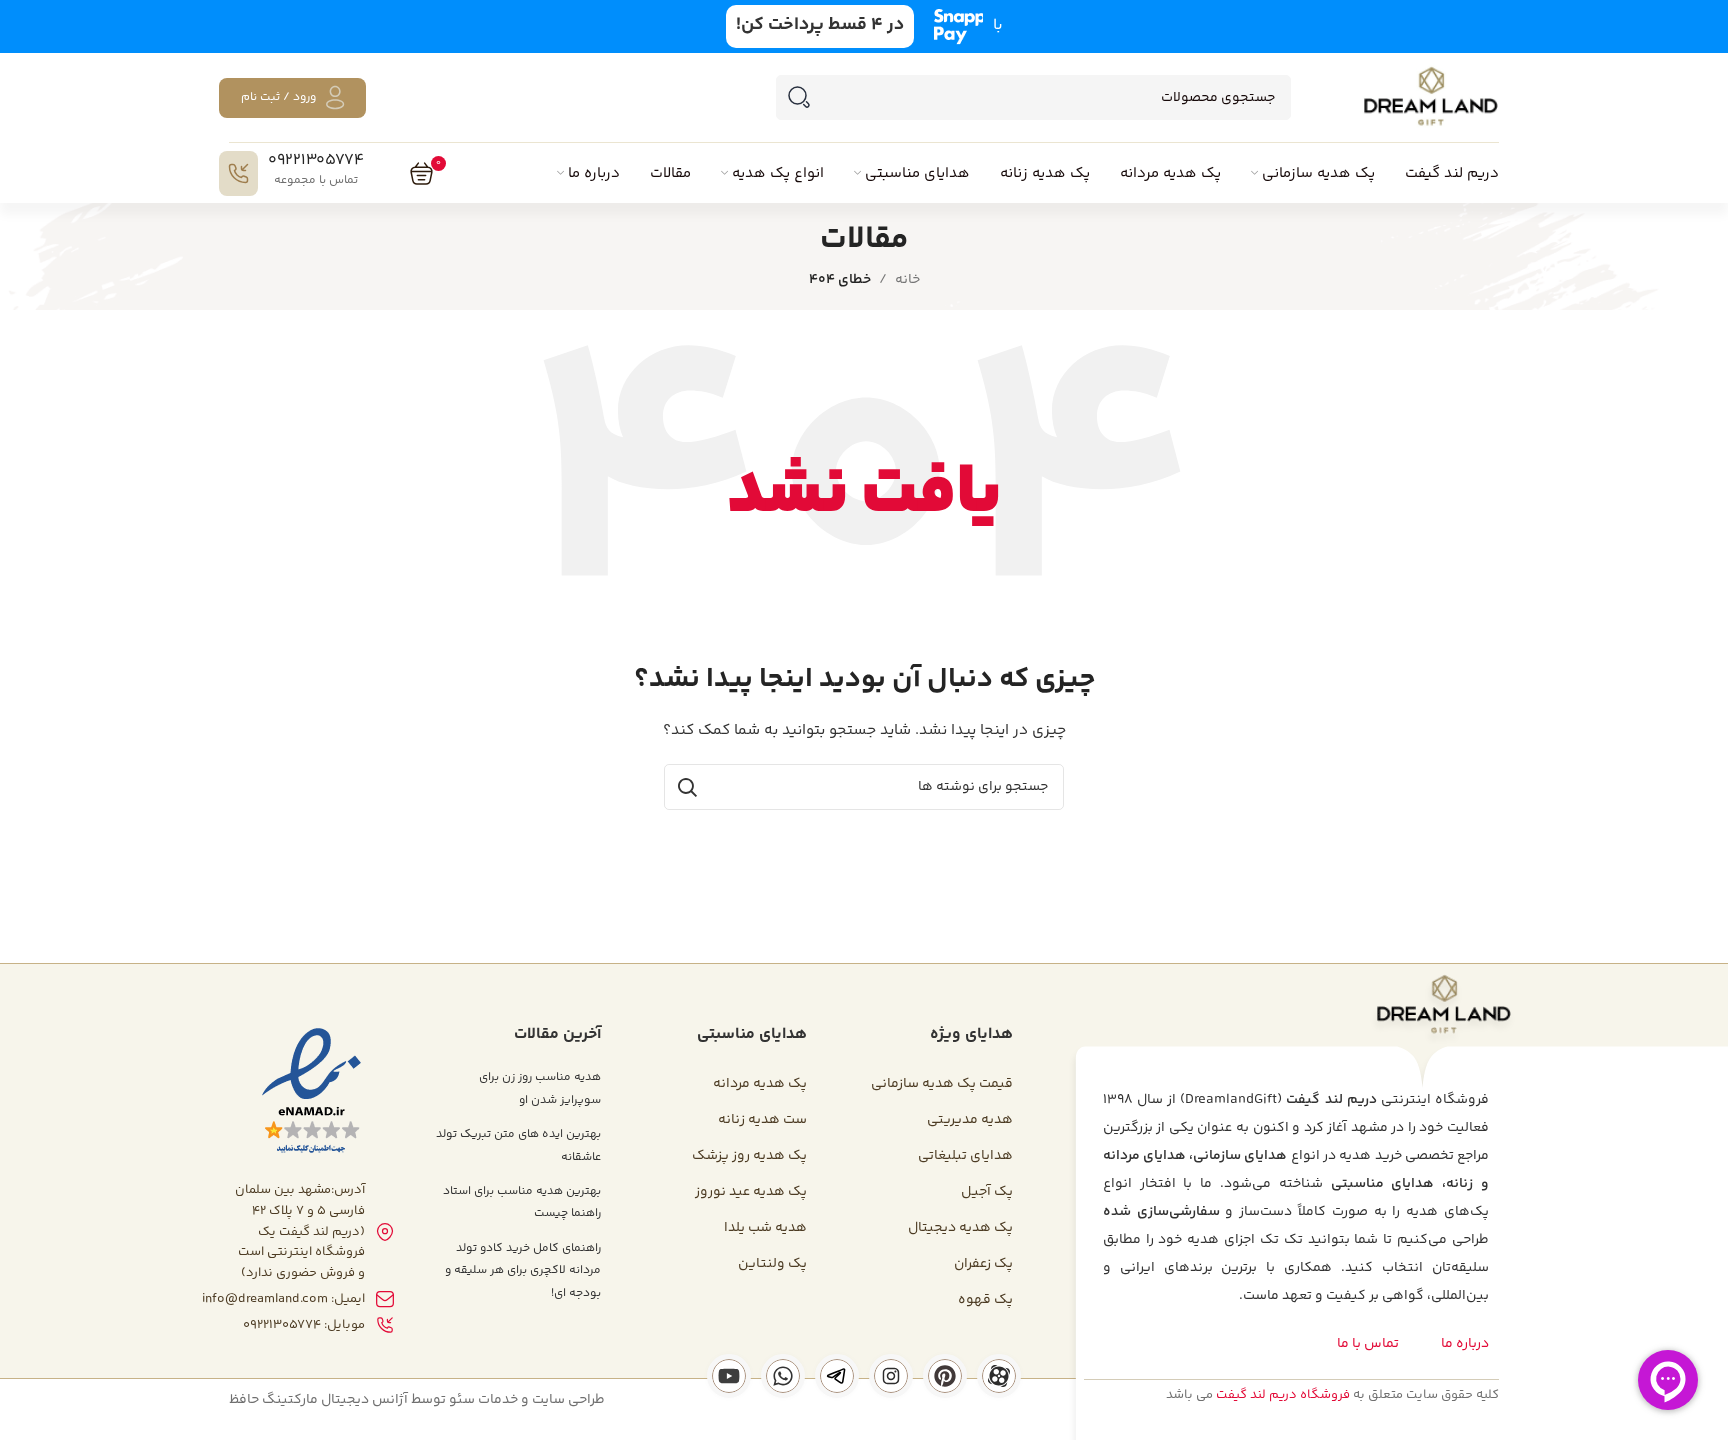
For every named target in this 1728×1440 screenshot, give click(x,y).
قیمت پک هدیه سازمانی (942, 1084)
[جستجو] (798, 97)
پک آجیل (987, 1192)
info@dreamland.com (265, 1299)
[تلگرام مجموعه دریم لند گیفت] (837, 1376)
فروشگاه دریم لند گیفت (1283, 1395)
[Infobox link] (291, 173)
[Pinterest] (945, 1376)
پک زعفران (983, 1264)
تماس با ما (1368, 1344)
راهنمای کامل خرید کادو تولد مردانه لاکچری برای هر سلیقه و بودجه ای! (523, 1271)
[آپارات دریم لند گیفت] (999, 1376)
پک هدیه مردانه (760, 1084)
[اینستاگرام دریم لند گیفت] (891, 1376)
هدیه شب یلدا (765, 1228)
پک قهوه (985, 1300)
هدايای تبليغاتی (965, 1156)
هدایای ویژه (971, 1034)
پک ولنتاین (772, 1264)
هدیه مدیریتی (970, 1120)
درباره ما (1465, 1344)
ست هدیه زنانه (762, 1120)
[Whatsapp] (783, 1376)
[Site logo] (1430, 98)
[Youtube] (729, 1376)
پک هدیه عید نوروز (751, 1192)
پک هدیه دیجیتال (960, 1228)
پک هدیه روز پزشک (749, 1156)
